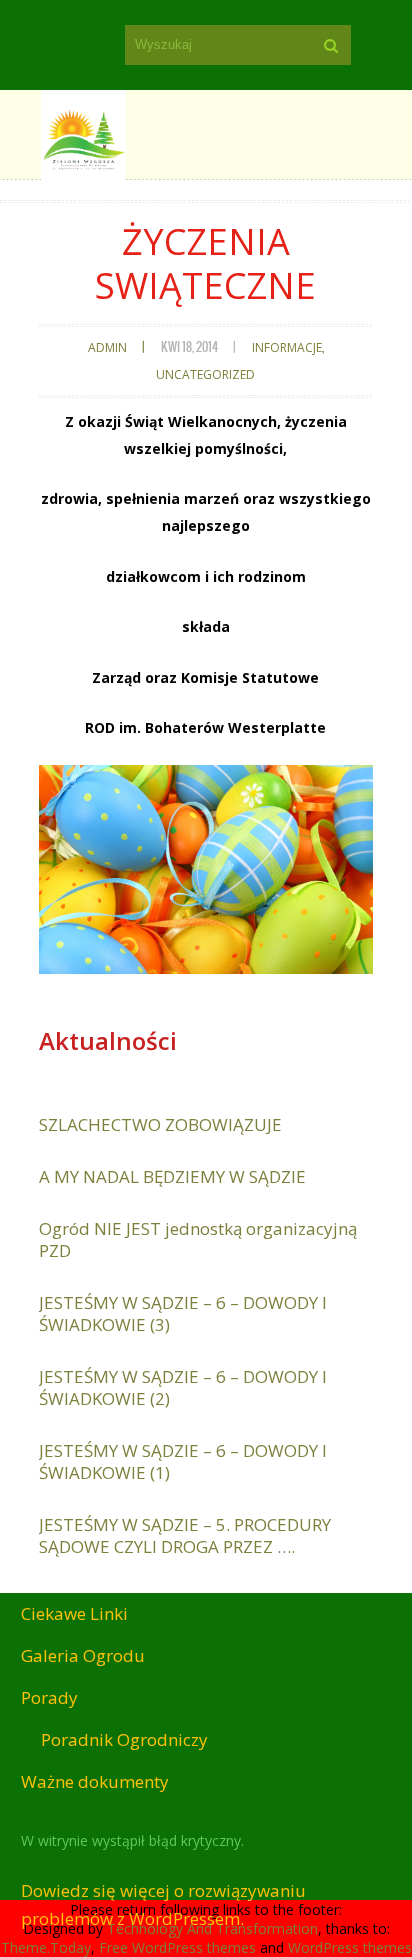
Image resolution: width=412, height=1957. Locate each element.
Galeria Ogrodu (83, 1655)
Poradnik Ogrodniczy (124, 1739)
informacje (287, 347)
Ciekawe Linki (74, 1613)
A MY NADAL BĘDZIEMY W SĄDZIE (172, 1176)
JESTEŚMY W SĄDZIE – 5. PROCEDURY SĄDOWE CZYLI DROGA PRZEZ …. (185, 1535)
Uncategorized (205, 374)
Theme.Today (46, 1947)
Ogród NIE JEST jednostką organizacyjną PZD (198, 1239)
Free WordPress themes (177, 1947)
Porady (49, 1697)
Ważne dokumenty (95, 1781)
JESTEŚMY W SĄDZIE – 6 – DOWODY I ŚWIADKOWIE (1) (183, 1461)
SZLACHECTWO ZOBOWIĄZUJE (160, 1124)
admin (107, 347)
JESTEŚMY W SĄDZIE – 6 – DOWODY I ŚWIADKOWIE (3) (183, 1313)
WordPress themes (350, 1947)
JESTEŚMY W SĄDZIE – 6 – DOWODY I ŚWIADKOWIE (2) (183, 1387)
